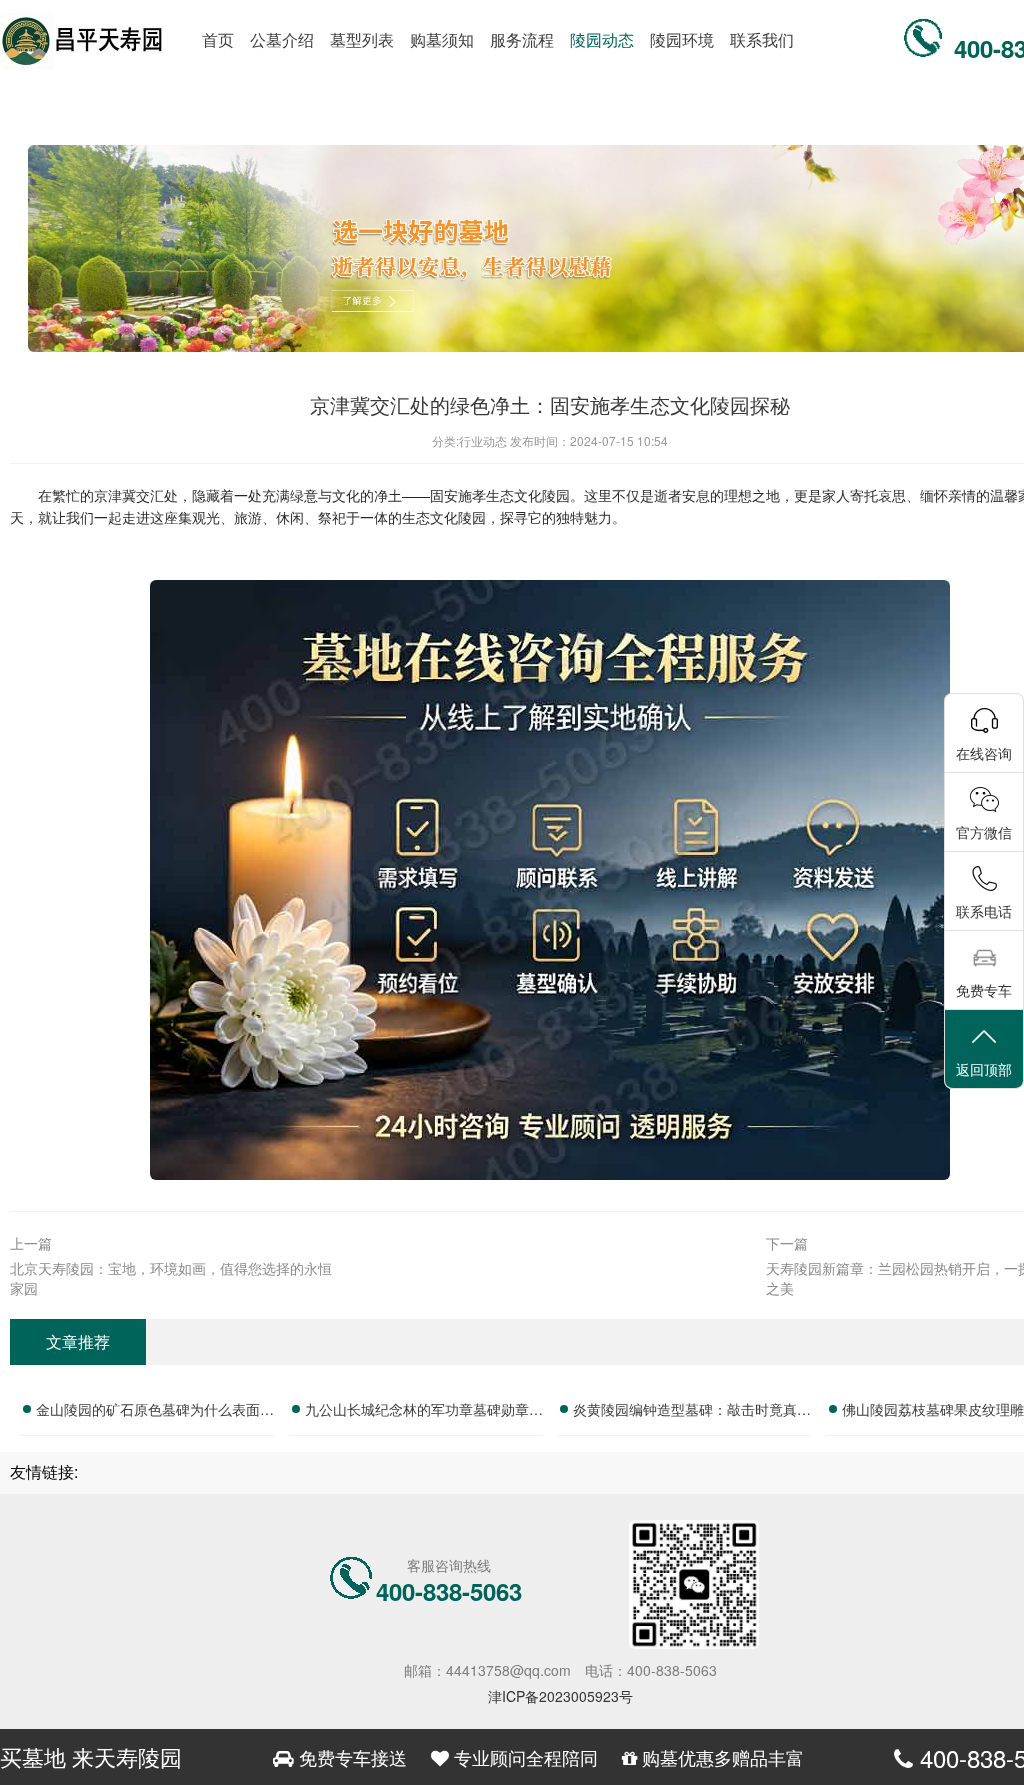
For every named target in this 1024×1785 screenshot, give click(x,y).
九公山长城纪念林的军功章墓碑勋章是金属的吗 (424, 1412)
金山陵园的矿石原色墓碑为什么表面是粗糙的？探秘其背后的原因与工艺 (155, 1412)
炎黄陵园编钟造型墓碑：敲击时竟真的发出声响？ (692, 1412)
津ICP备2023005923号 (560, 1696)
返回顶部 (984, 1069)
